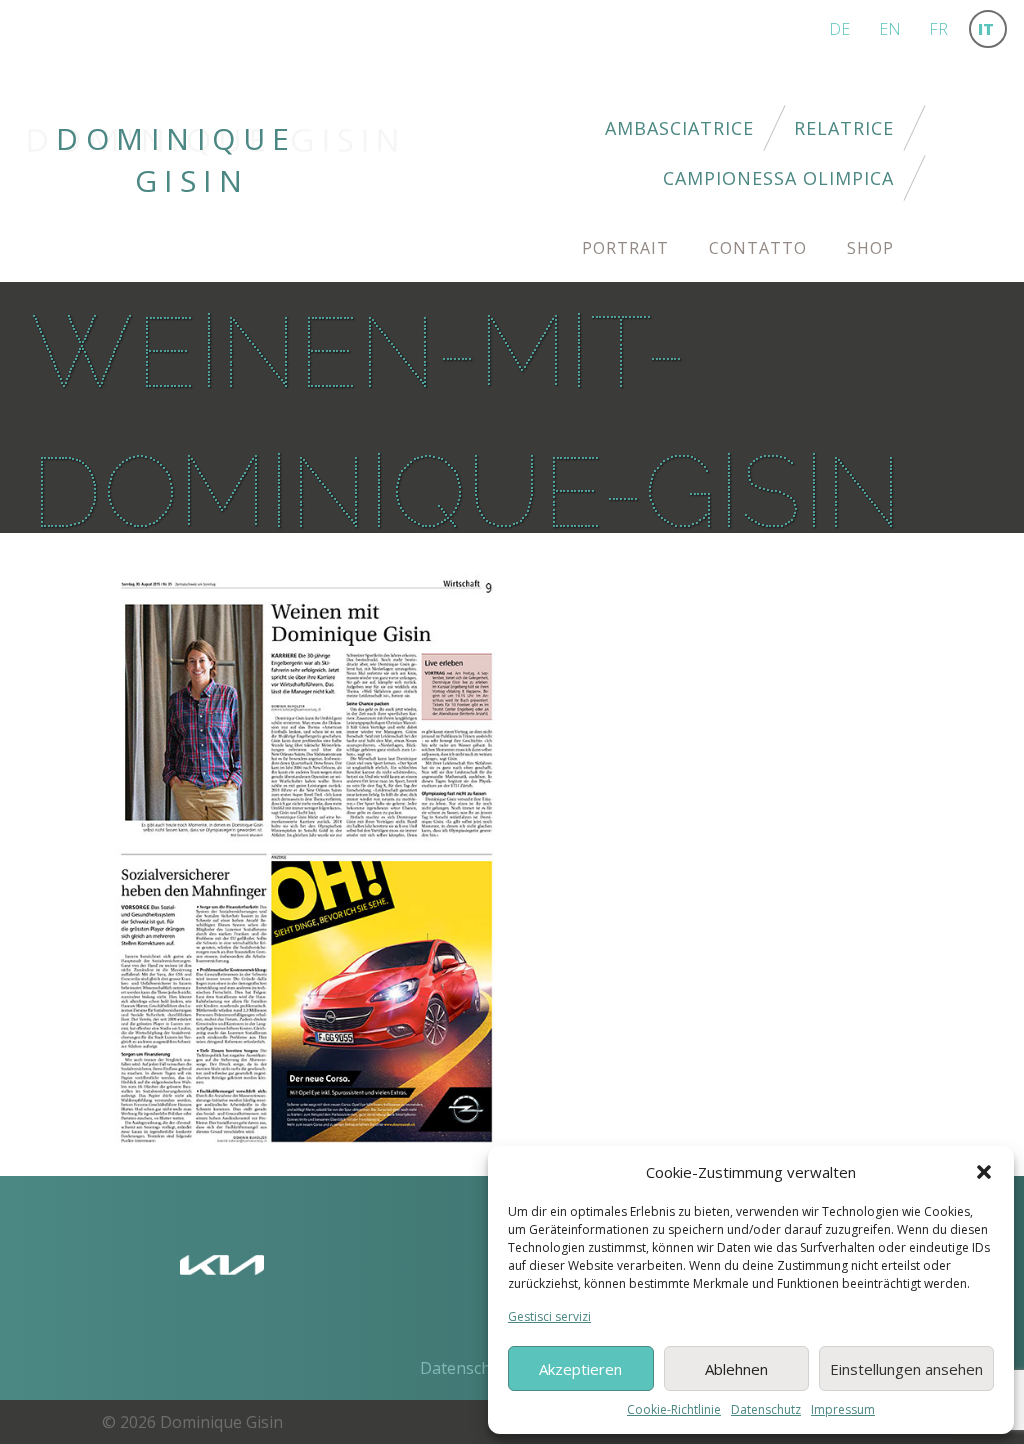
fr (938, 29)
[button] (984, 1172)
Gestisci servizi (549, 1316)
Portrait (625, 248)
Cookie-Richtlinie (674, 1409)
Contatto (758, 248)
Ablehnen (736, 1369)
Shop (870, 248)
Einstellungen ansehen (906, 1369)
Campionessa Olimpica (778, 178)
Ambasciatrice (679, 128)
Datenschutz (766, 1409)
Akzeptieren (580, 1369)
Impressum (843, 1409)
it (986, 29)
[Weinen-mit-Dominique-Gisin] (306, 859)
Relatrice (844, 128)
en (890, 29)
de (839, 29)
